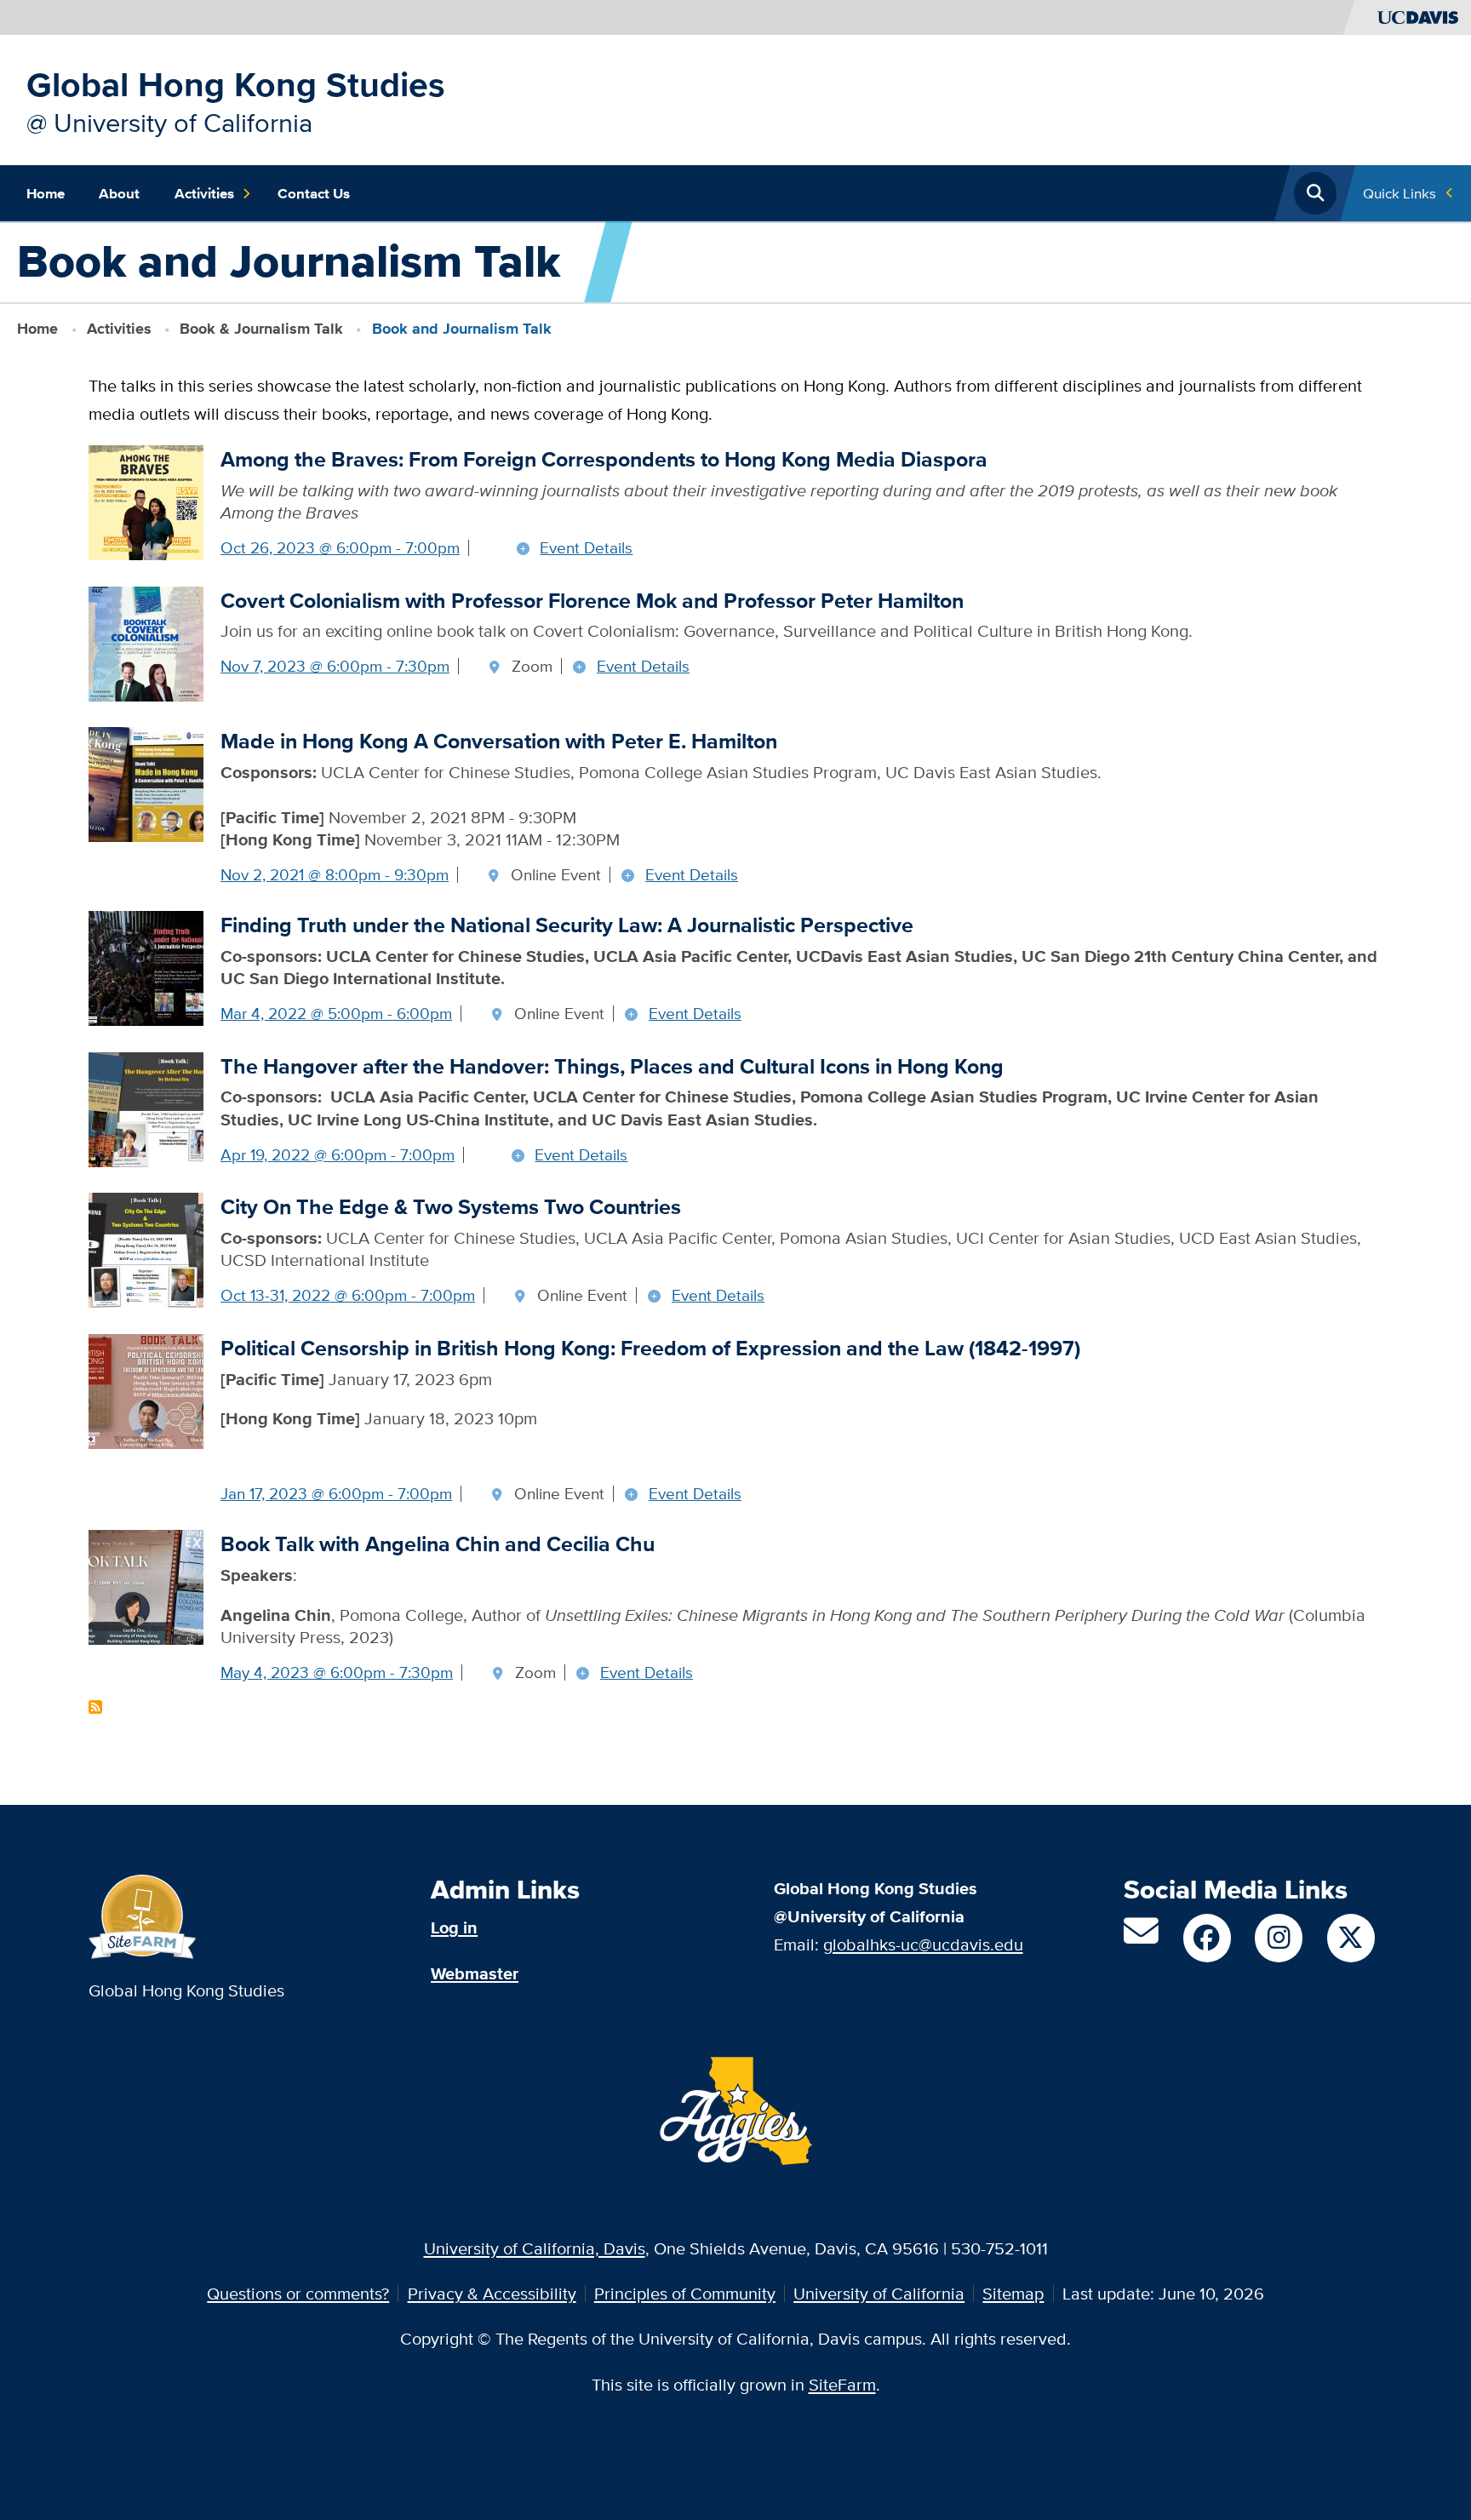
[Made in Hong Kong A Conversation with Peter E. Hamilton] (146, 783)
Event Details (586, 548)
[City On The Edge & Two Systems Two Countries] (146, 1249)
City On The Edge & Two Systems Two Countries (451, 1207)
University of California (879, 2293)
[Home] (143, 1915)
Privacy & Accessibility (492, 2293)
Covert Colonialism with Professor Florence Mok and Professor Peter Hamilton (592, 601)
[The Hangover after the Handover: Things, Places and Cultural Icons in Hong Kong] (146, 1107)
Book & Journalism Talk (261, 329)
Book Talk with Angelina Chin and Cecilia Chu (438, 1544)
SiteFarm (842, 2384)
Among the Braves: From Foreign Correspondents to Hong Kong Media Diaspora (604, 459)
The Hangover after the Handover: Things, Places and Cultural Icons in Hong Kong (612, 1066)
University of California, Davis (535, 2248)
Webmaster (475, 1973)
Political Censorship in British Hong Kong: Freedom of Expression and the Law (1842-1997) (650, 1348)
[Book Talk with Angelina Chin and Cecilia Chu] (146, 1586)
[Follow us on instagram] (1279, 1938)
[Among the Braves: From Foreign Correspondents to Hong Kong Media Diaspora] (146, 501)
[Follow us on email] (1141, 1937)
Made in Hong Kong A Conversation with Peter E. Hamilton (499, 741)
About (119, 193)
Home (46, 193)
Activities (204, 193)
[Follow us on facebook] (1207, 1938)
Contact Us (314, 193)
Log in (454, 1927)
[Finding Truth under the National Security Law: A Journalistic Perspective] (146, 967)
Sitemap (1013, 2293)
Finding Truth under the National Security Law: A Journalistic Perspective (567, 925)
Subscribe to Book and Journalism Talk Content (95, 1707)
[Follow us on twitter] (1351, 1938)
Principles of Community (685, 2293)
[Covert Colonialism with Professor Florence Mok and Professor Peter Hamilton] (146, 641)
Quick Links (1399, 193)
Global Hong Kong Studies (236, 84)
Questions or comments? (298, 2293)
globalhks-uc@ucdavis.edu (923, 1944)
